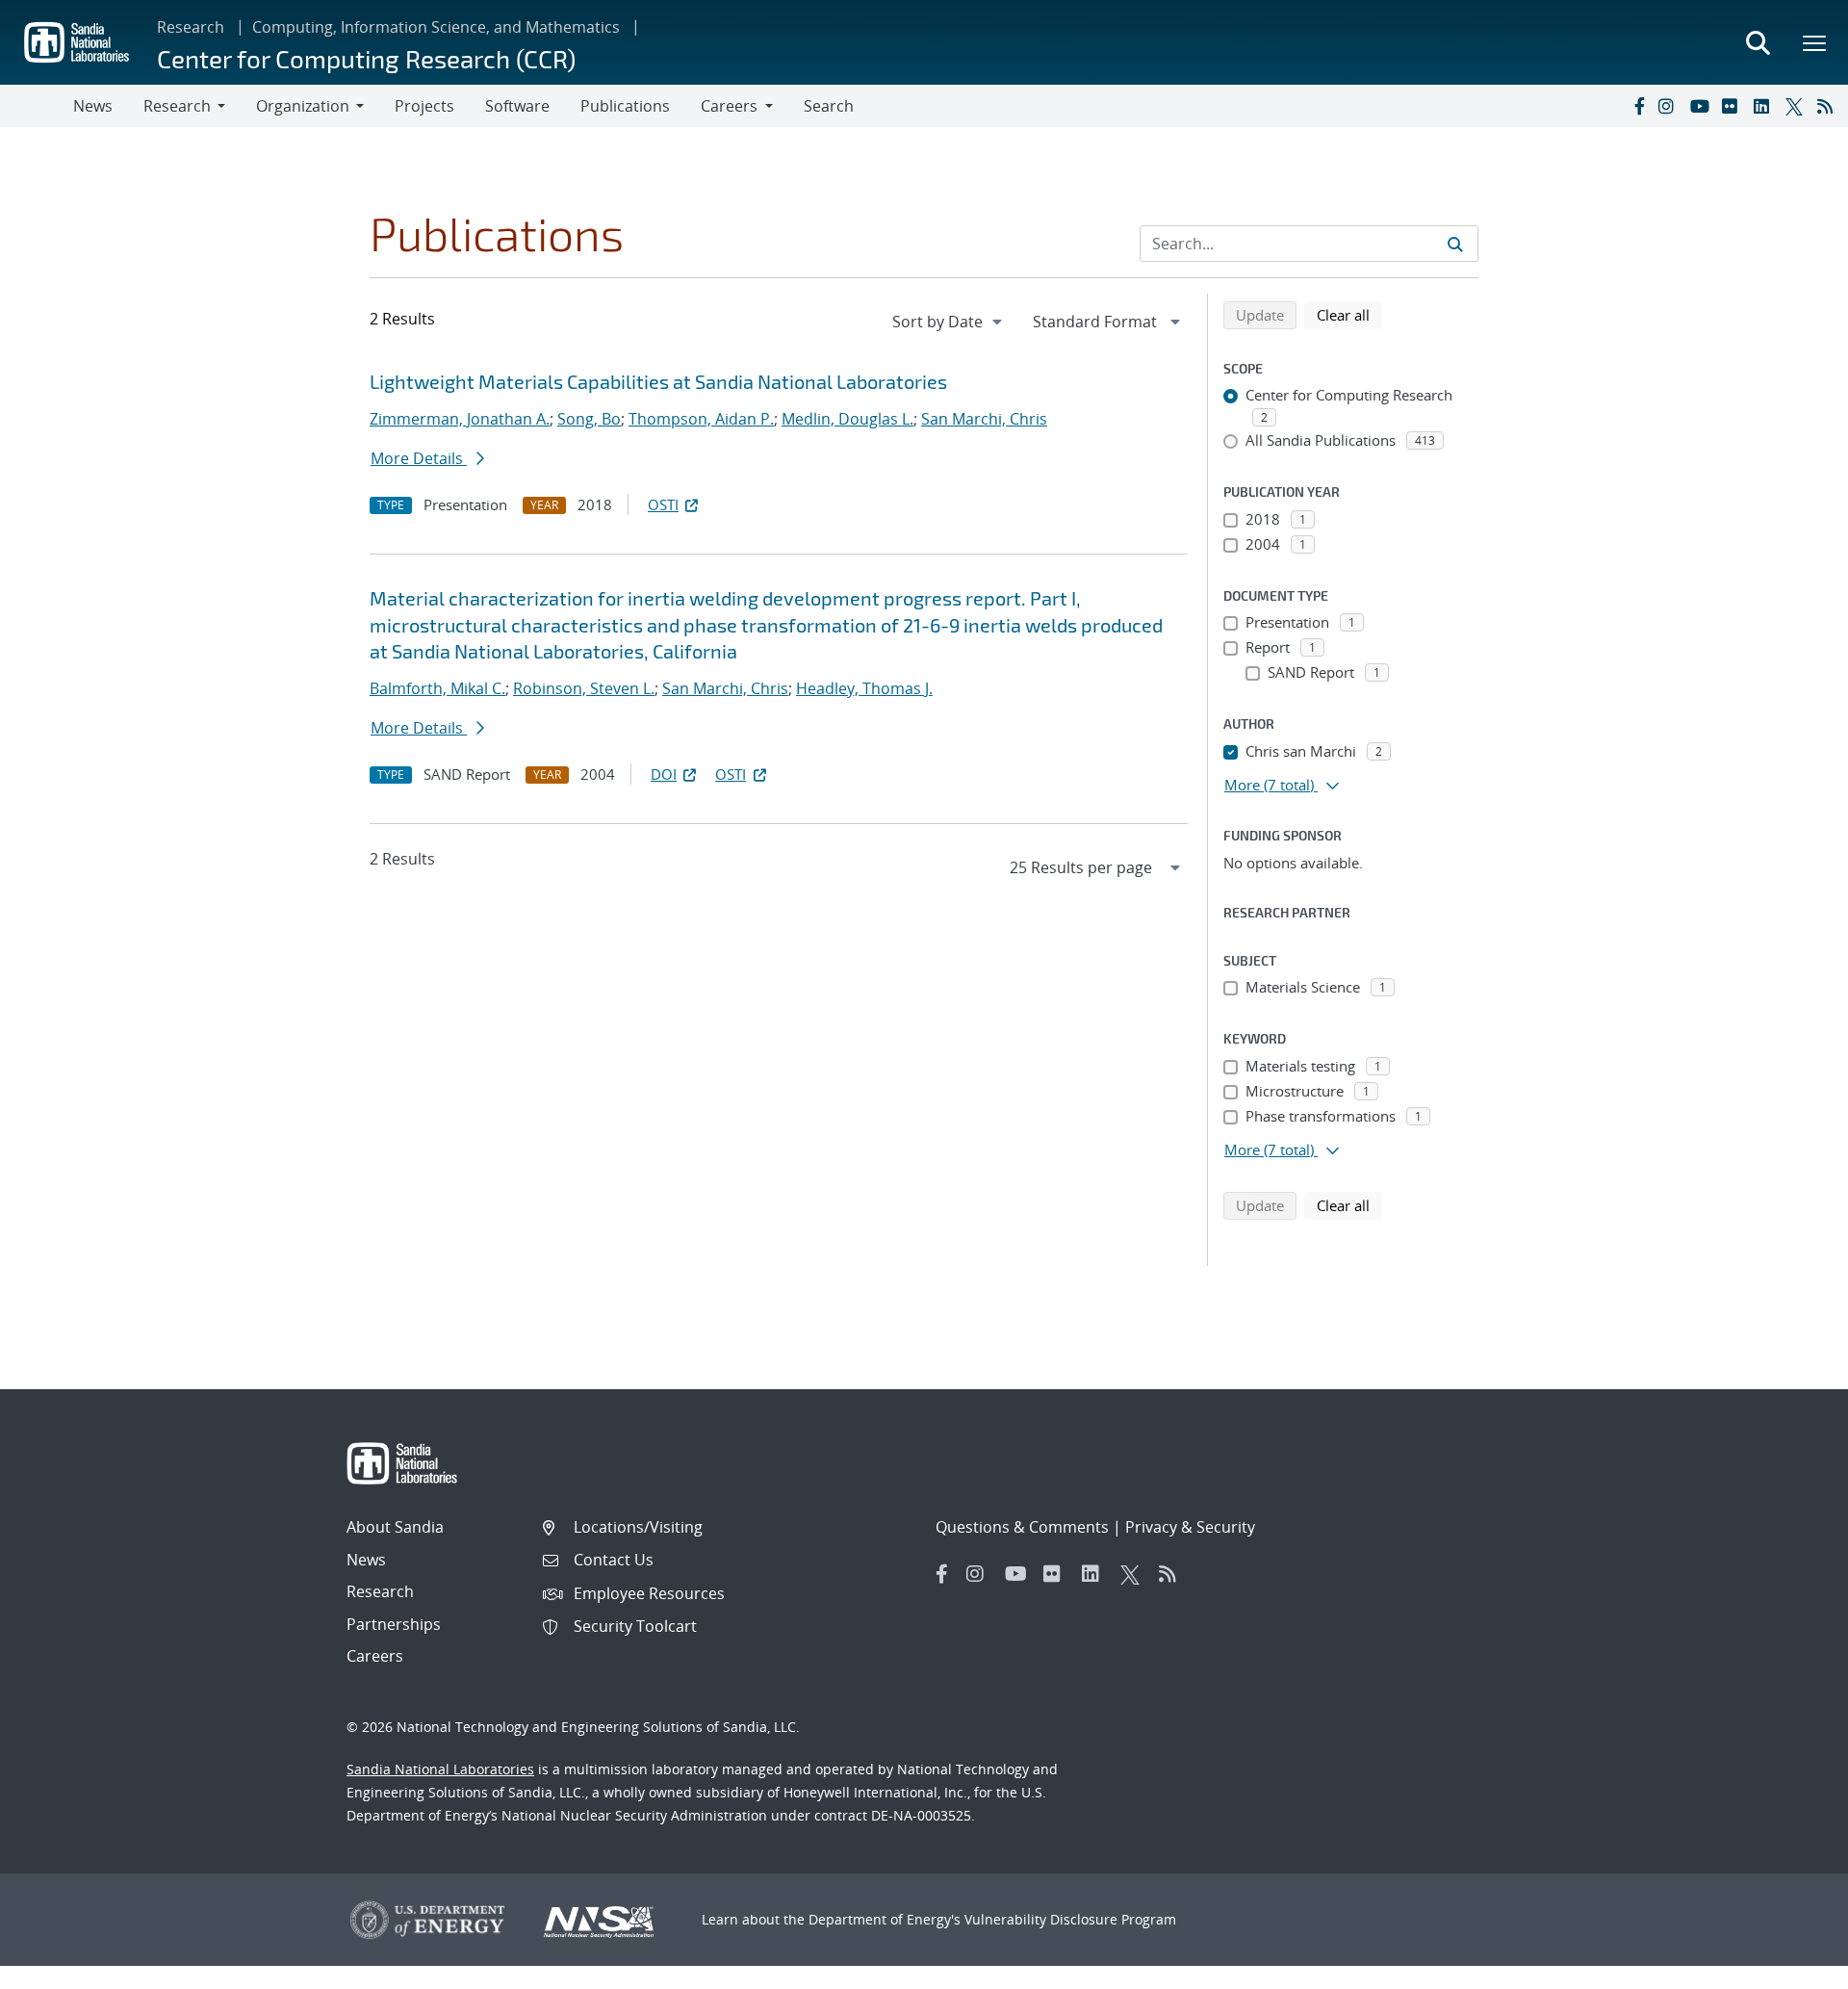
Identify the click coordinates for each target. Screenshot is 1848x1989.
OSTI (663, 504)
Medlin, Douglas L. (847, 419)
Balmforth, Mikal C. (437, 688)
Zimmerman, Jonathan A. (460, 419)
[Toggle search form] (1758, 42)
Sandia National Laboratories (440, 1769)
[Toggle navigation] (37, 106)
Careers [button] (729, 106)
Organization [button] (303, 106)
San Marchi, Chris (984, 419)
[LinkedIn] (1765, 106)
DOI (664, 774)
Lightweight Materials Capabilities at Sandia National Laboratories (658, 381)
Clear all (1349, 314)
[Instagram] (1670, 106)
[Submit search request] (1455, 244)
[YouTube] (1702, 106)
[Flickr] (1733, 106)
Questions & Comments (1022, 1527)
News (93, 106)
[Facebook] (1638, 106)
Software (517, 106)
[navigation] (949, 322)
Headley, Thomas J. (864, 688)
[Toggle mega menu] (1815, 42)
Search (829, 106)
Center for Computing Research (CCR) (366, 58)
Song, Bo (589, 419)
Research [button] (177, 106)
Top (1791, 1967)
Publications (625, 106)
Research (191, 27)
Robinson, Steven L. (584, 688)
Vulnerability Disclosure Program (1070, 1919)
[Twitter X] (1797, 106)
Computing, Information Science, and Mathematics (436, 27)
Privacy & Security (1190, 1527)
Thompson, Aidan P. (701, 419)
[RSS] (1829, 106)
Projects (424, 106)
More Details (419, 458)
